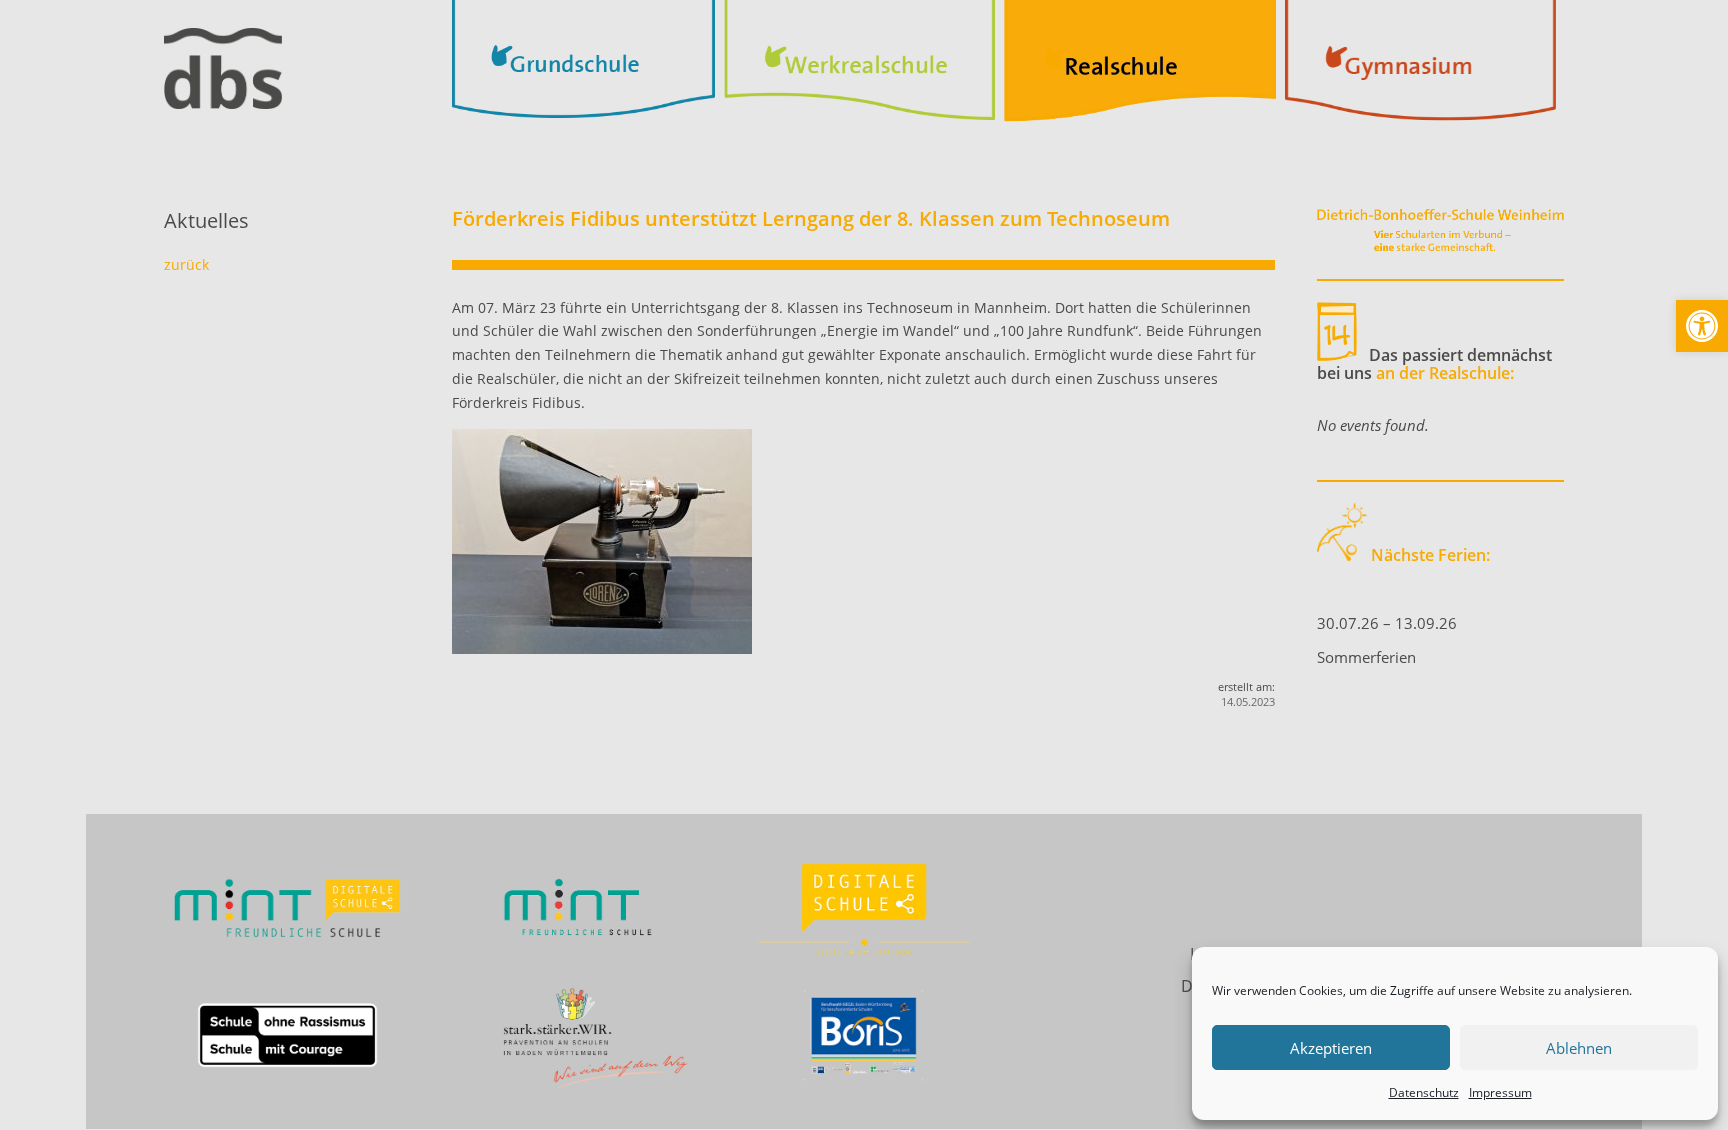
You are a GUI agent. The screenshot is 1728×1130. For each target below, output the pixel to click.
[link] (1702, 326)
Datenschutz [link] (1424, 1092)
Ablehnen (1579, 1048)
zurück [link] (186, 264)
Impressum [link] (1500, 1092)
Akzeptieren (1331, 1048)
